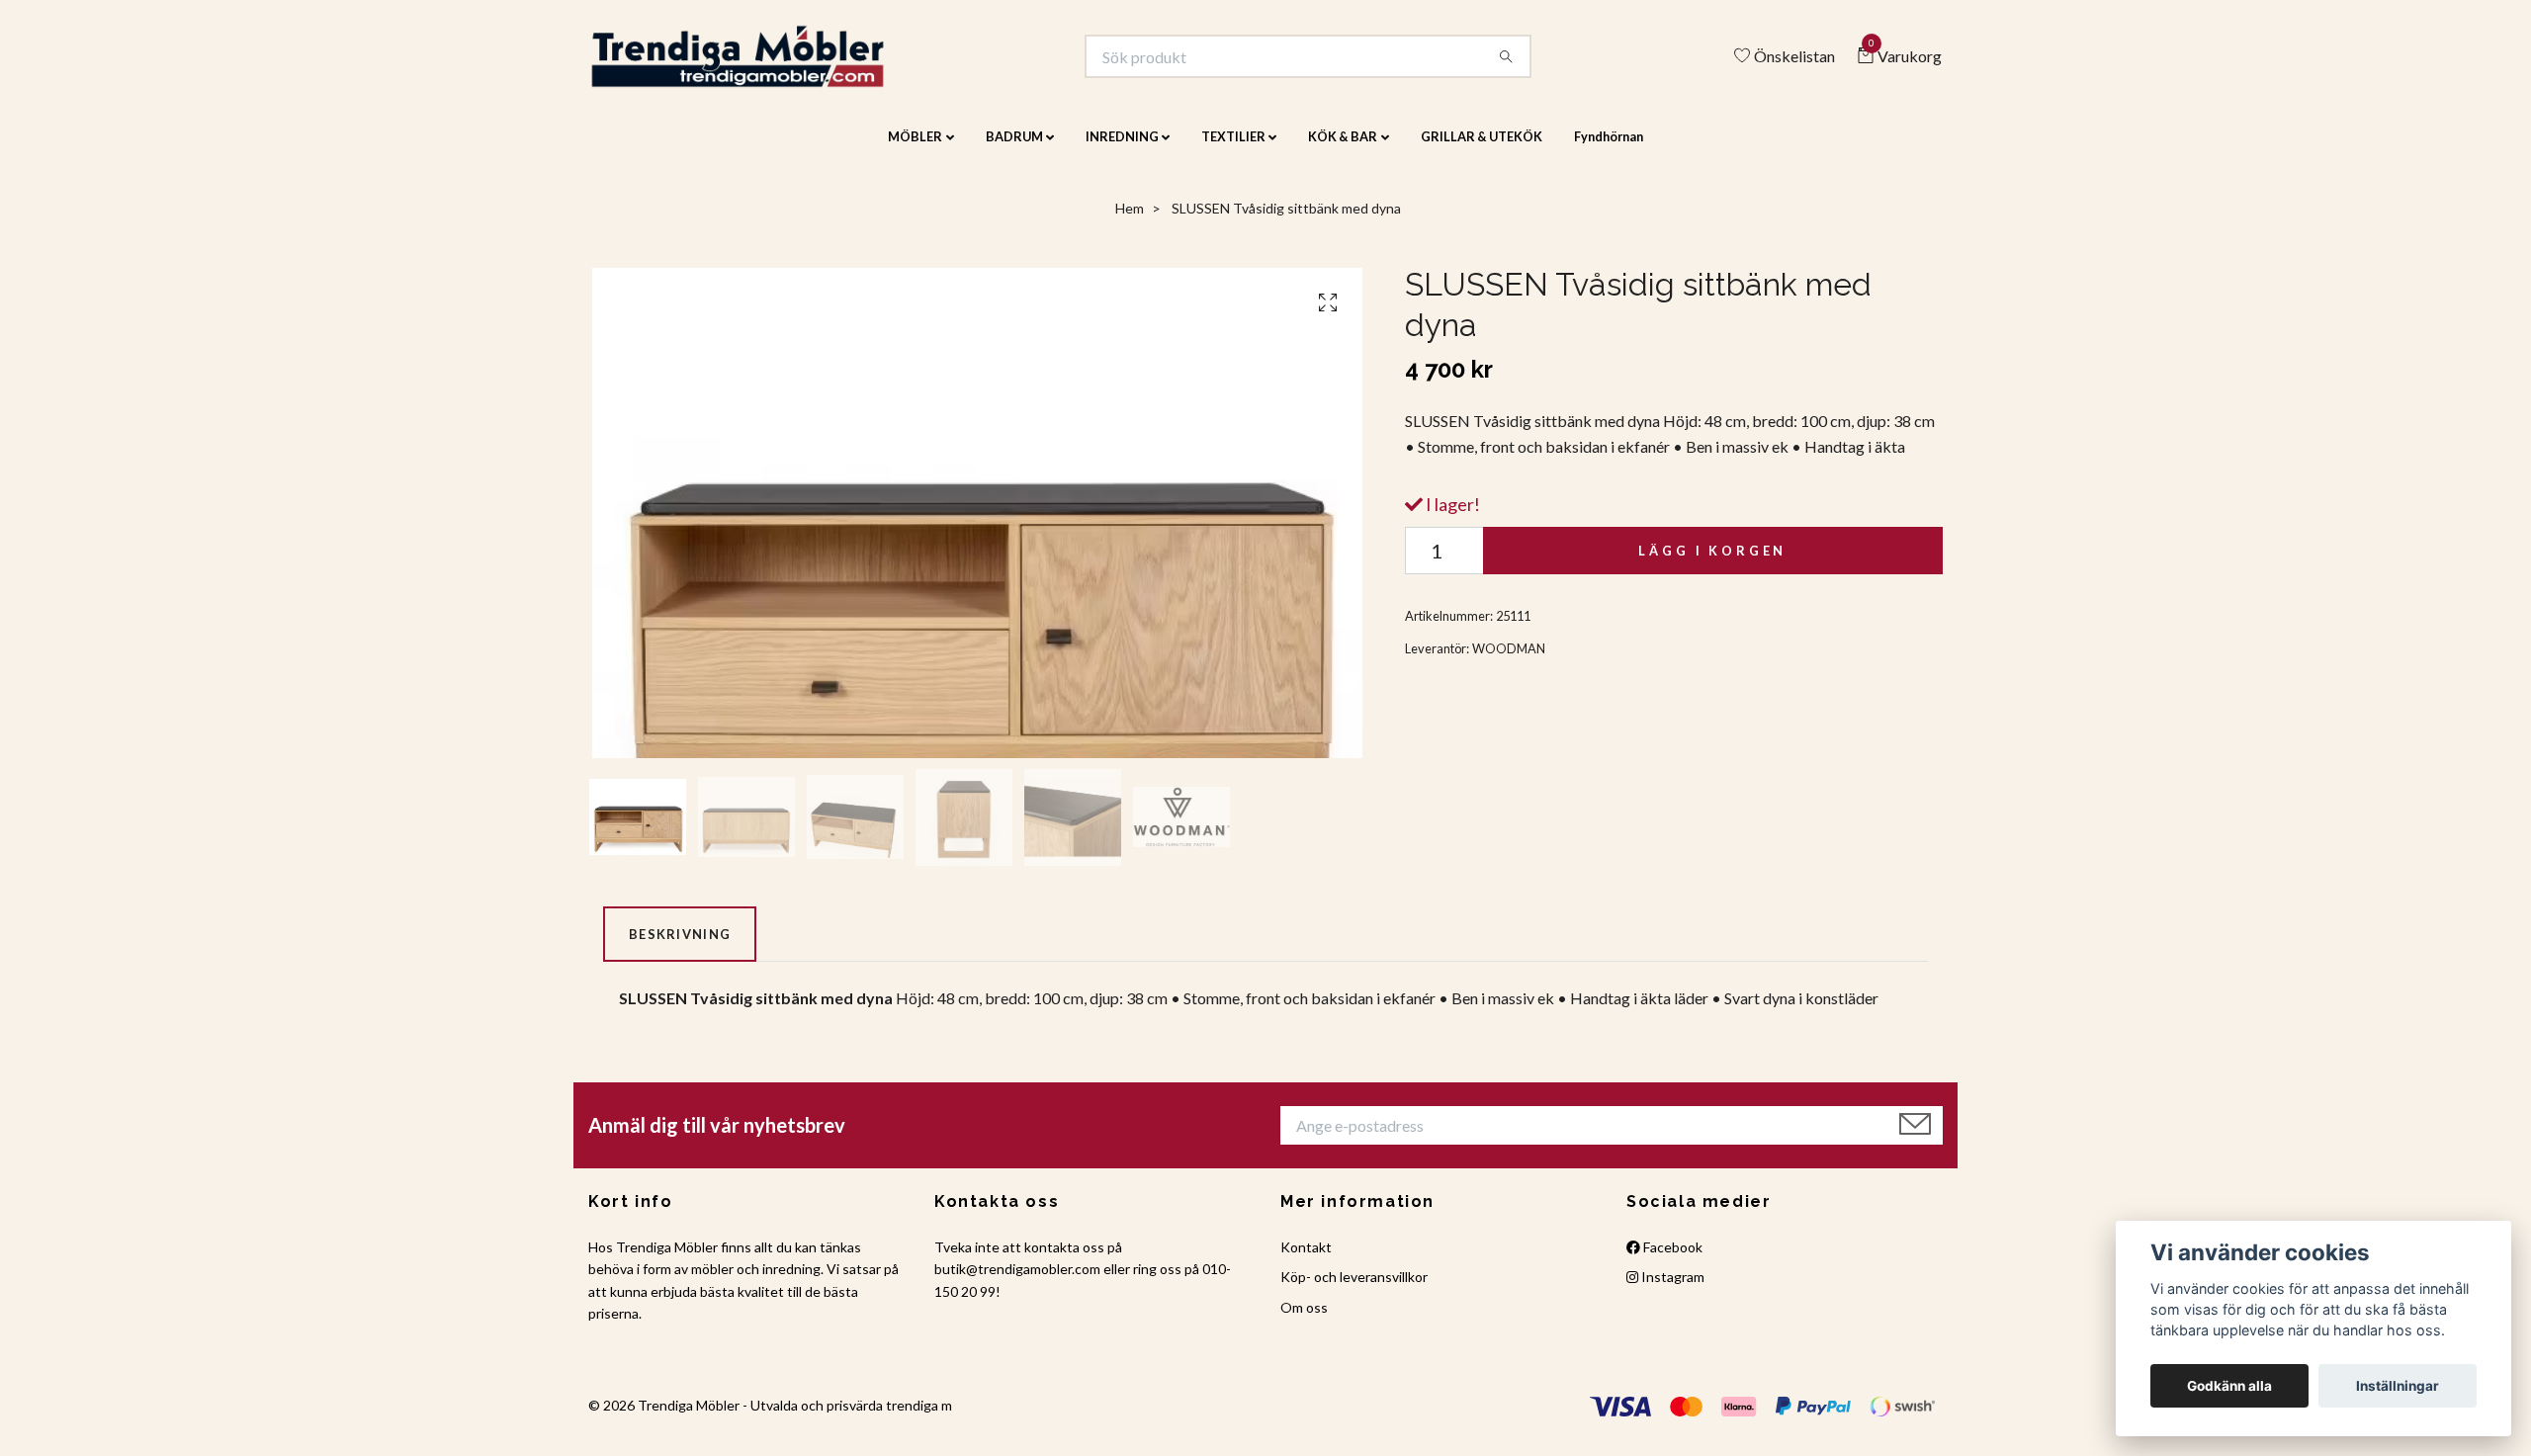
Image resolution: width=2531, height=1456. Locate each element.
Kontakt (1306, 1261)
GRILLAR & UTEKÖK (1482, 150)
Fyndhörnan (1609, 150)
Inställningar (2398, 1386)
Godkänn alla (2229, 1386)
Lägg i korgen (1712, 563)
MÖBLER (915, 150)
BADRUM (1014, 150)
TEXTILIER (1233, 150)
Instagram (1671, 1290)
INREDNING (1122, 150)
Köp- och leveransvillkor (1354, 1290)
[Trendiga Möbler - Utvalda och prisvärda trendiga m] (768, 63)
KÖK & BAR (1343, 150)
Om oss (1304, 1320)
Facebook (1671, 1261)
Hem (1130, 222)
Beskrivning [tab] (680, 947)
